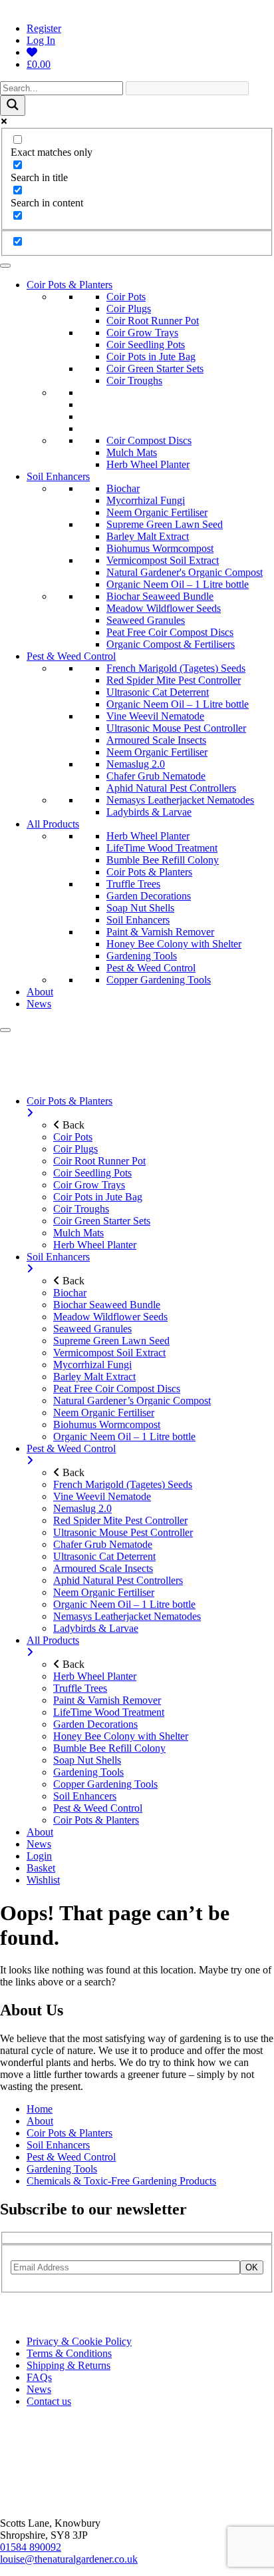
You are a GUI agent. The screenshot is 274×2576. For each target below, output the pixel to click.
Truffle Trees (133, 884)
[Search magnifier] (13, 106)
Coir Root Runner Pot (153, 321)
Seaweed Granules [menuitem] (92, 1329)
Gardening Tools (142, 956)
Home (40, 2109)
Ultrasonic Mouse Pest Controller (176, 728)
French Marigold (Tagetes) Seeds (176, 668)
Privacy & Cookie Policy (79, 2341)
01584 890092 (31, 2547)
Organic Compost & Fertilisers (171, 644)
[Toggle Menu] (5, 266)
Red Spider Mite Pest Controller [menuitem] (120, 1520)
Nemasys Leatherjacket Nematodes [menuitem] (127, 1616)
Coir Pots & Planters (69, 285)
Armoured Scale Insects (156, 740)
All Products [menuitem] (53, 1640)
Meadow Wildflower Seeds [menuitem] (110, 1317)
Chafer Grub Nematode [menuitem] (103, 1544)
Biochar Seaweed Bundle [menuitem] (107, 1305)
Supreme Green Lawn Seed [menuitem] (111, 1341)
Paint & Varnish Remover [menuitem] (107, 1700)
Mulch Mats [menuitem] (78, 1233)
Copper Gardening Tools (159, 980)
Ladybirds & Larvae (149, 812)
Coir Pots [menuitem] (73, 1137)
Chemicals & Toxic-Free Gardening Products (121, 2181)
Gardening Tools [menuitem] (88, 1772)
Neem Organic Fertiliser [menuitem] (104, 1413)
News (39, 1004)
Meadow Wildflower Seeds (164, 608)
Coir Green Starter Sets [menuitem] (102, 1221)
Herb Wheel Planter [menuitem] (95, 1245)
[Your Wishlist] (32, 52)
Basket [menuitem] (41, 1868)
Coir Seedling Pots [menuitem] (92, 1173)
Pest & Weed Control (71, 656)
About (40, 992)
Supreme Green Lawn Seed (165, 524)
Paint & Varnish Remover (160, 932)
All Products (53, 824)
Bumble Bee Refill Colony (163, 860)
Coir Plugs (129, 309)
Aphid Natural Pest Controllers (171, 788)
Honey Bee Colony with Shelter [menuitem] (121, 1736)
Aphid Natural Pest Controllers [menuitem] (118, 1580)
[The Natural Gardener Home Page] (44, 2500)
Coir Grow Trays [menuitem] (89, 1185)
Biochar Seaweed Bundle (160, 596)
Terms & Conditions (69, 2353)
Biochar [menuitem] (70, 1293)
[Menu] (5, 1030)
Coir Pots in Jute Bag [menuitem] (98, 1197)
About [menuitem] (40, 1832)
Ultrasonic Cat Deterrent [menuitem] (104, 1556)
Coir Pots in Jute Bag (151, 357)
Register (44, 28)
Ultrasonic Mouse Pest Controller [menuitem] (123, 1532)
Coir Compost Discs (149, 440)
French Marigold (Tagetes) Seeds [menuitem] (123, 1484)
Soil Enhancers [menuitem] (58, 1257)
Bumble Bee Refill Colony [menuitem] (109, 1748)
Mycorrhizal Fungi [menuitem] (92, 1365)
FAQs (39, 2377)
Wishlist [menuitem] (43, 1880)
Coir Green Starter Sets (155, 369)
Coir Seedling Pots (146, 345)
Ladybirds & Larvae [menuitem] (96, 1628)
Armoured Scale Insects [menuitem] (103, 1568)
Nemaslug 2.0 (136, 764)
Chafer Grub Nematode (156, 776)
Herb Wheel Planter (148, 464)
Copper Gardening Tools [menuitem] (105, 1784)
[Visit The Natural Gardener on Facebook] (25, 2319)
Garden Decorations (149, 896)
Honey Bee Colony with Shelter (174, 944)
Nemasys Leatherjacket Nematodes (180, 800)
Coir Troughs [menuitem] (81, 1209)
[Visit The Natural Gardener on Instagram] (9, 2319)
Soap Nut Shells (140, 908)
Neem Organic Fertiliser (157, 512)
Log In (41, 40)
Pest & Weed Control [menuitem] (71, 1448)
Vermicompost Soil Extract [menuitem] (109, 1353)
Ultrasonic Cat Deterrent (158, 692)
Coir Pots (126, 297)
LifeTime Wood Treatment (162, 848)
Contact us (49, 2401)
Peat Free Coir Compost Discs (170, 632)
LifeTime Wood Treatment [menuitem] (109, 1712)
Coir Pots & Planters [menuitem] (69, 1101)
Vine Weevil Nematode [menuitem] (102, 1496)
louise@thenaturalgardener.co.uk (69, 2559)
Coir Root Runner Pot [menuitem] (99, 1161)
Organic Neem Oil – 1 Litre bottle (178, 584)
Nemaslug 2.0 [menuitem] (82, 1508)
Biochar (123, 488)
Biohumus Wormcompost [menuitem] (107, 1424)
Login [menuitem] (39, 1856)
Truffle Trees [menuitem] (80, 1688)
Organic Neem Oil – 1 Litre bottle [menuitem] (124, 1436)
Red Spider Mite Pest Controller (174, 680)
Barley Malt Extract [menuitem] (94, 1377)
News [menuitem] (39, 1844)
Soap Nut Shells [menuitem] (87, 1760)
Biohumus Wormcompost (160, 548)
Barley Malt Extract (148, 536)
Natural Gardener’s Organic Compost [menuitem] (132, 1401)
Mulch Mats (132, 452)
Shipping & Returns (68, 2365)
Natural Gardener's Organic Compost (185, 572)
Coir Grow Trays (142, 333)
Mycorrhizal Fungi (146, 500)
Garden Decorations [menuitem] (95, 1724)
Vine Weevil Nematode (155, 716)
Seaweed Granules (146, 620)
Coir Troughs (134, 381)
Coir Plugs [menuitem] (75, 1149)
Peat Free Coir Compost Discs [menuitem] (117, 1389)
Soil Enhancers (58, 476)
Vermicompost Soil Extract (163, 560)
